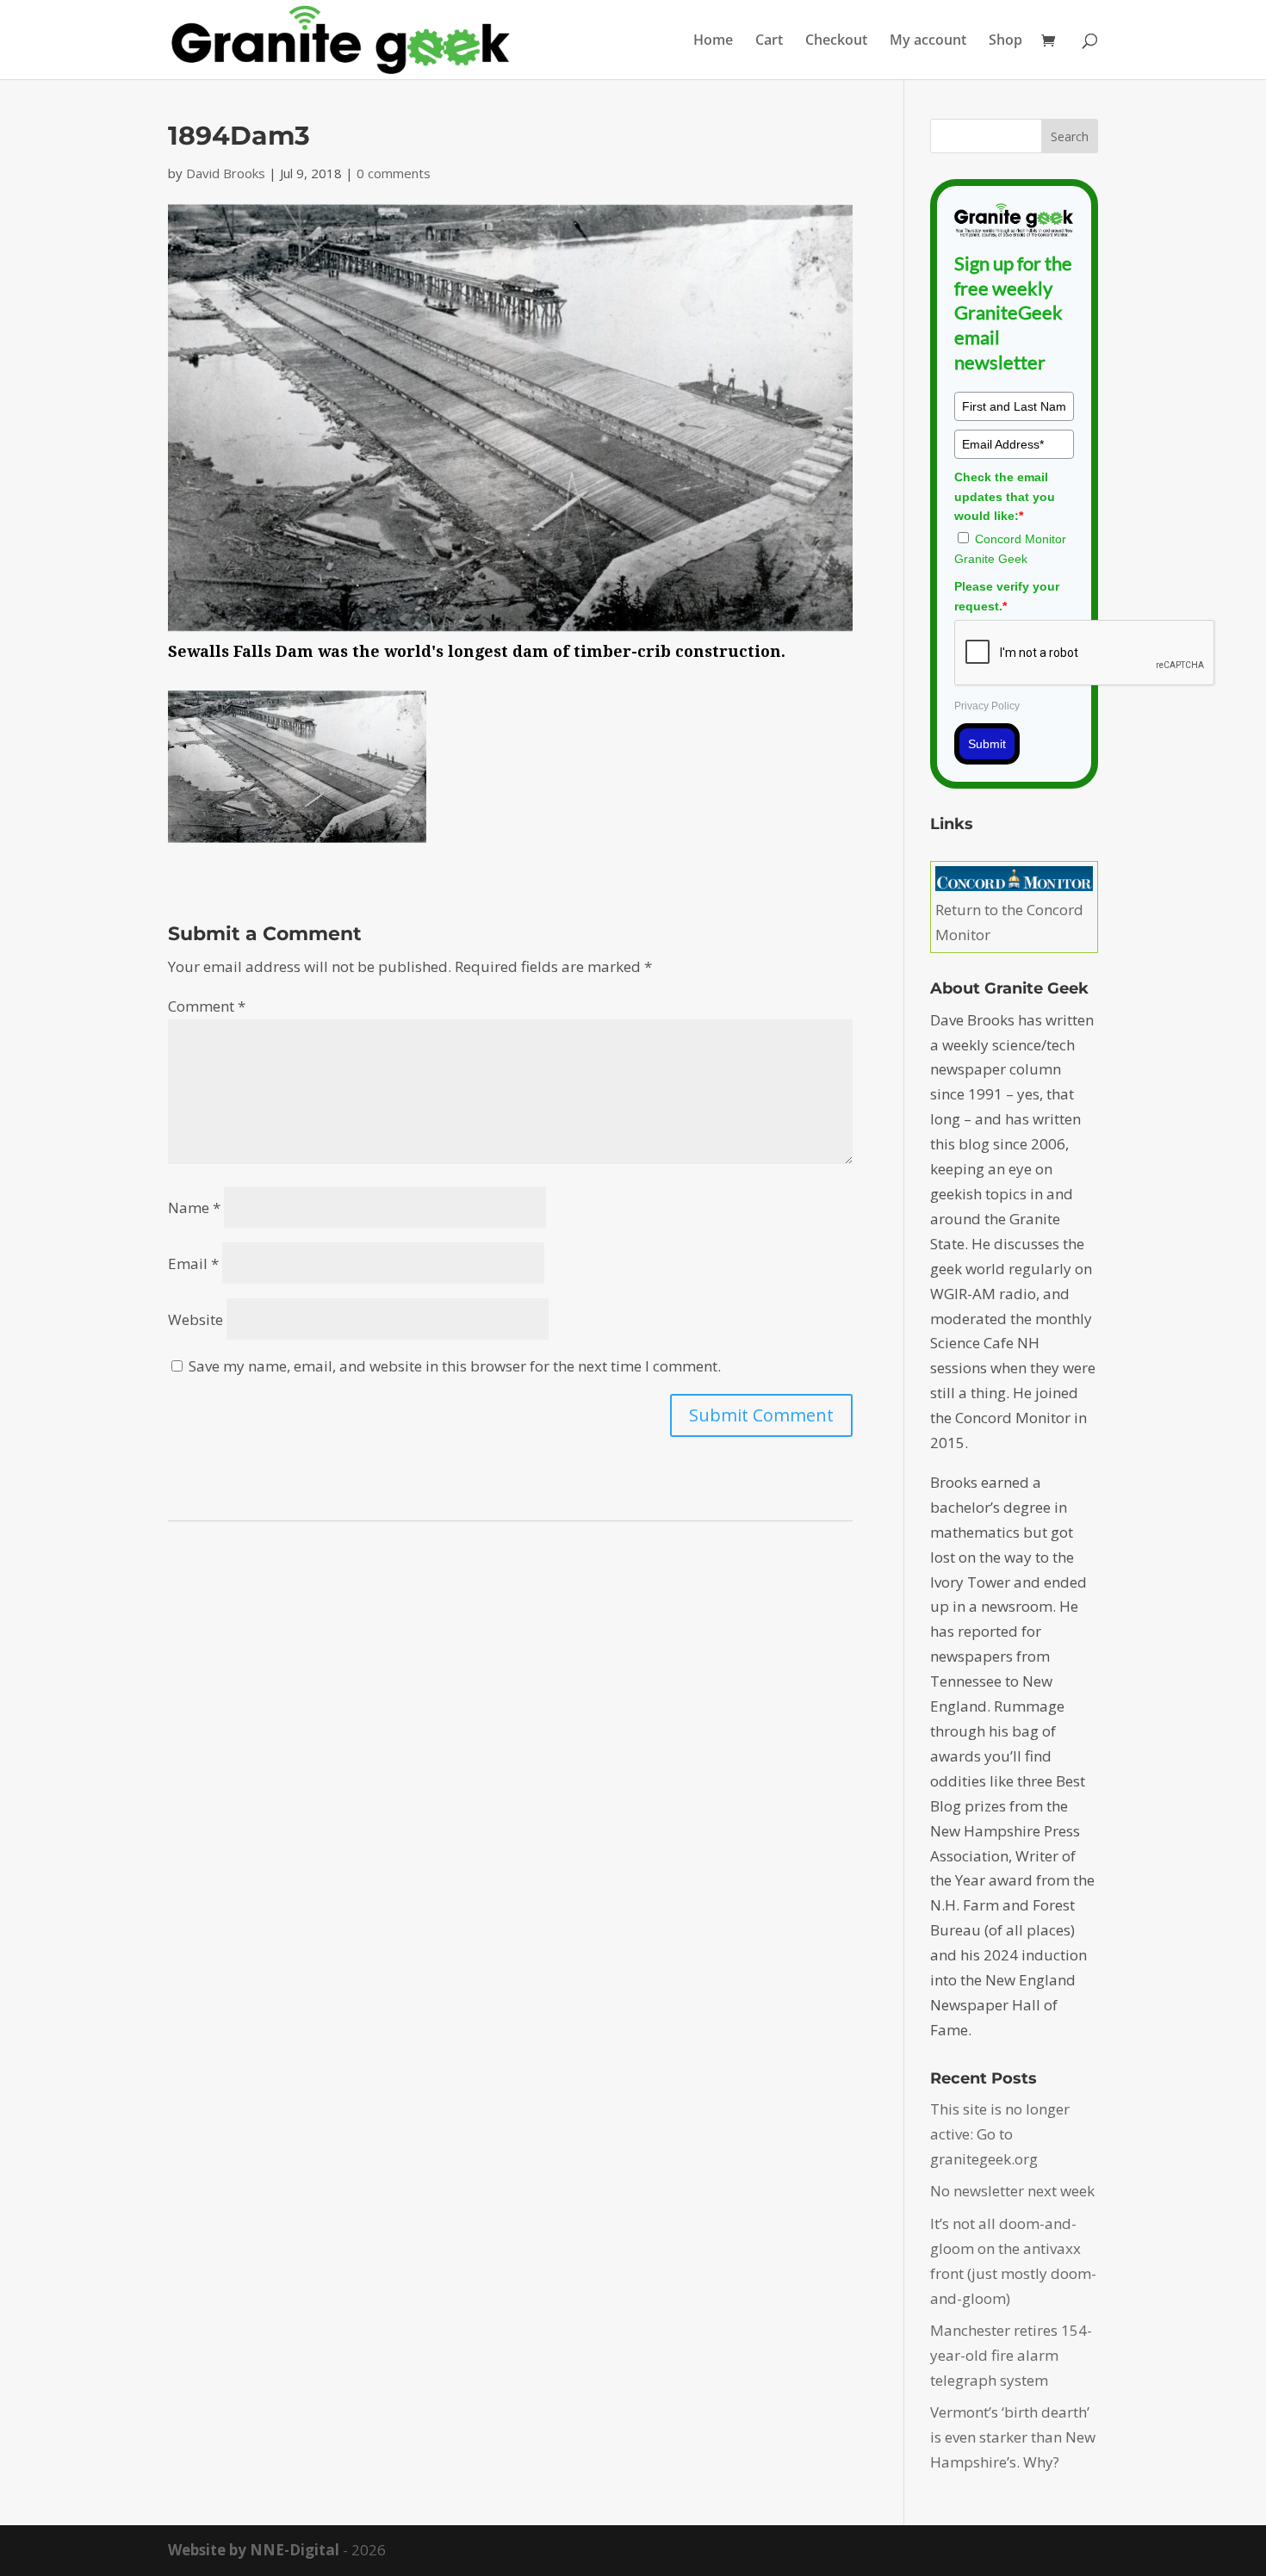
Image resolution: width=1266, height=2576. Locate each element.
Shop (1005, 41)
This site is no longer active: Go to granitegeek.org (1000, 2134)
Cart (769, 41)
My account (928, 41)
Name (194, 1207)
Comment (207, 1006)
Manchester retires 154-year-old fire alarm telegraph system (1011, 2355)
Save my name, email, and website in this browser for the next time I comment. (455, 1366)
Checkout (836, 41)
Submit (987, 744)
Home (713, 41)
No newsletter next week (1012, 2191)
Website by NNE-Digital (254, 2550)
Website (195, 1319)
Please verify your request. (1007, 596)
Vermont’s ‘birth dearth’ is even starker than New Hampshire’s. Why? (1013, 2437)
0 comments (394, 173)
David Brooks (226, 173)
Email (193, 1263)
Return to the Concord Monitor (1009, 922)
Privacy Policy (987, 706)
